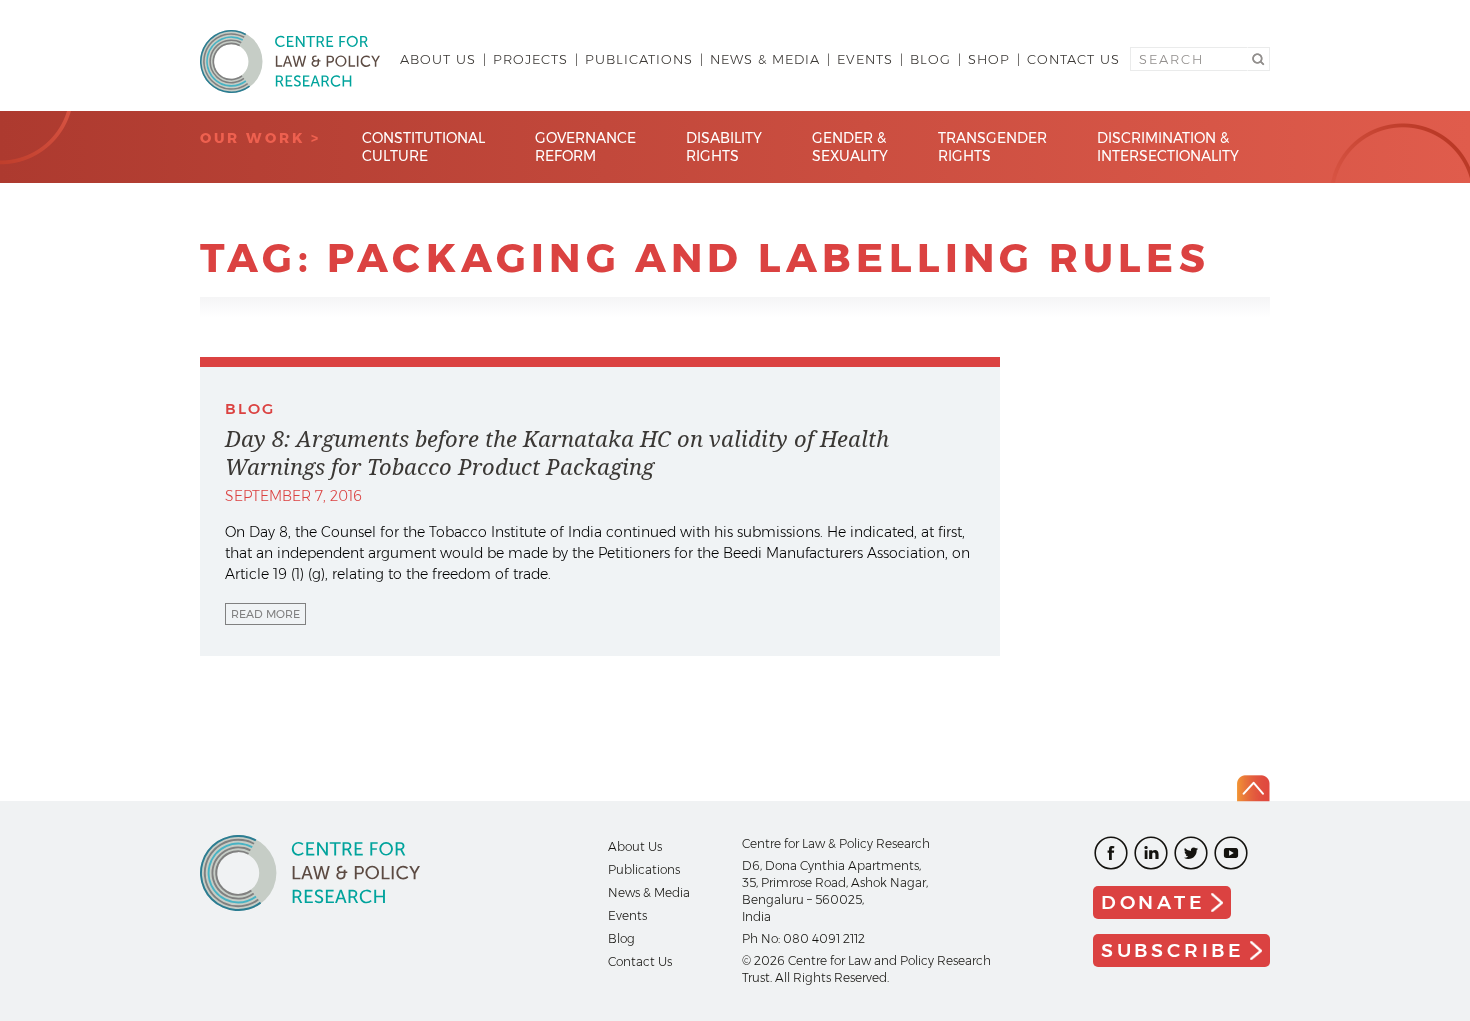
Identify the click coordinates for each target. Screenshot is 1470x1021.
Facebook (1111, 853)
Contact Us (1073, 59)
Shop (989, 59)
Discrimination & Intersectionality (1168, 147)
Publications (639, 59)
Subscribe (1173, 950)
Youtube (1231, 853)
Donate (1153, 902)
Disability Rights (724, 147)
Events (865, 59)
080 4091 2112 (824, 938)
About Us (438, 59)
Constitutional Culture (423, 147)
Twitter (1191, 853)
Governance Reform (585, 147)
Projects (530, 59)
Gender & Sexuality (850, 147)
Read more (265, 614)
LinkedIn (1151, 853)
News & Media (765, 59)
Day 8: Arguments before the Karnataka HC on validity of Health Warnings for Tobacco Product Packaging (557, 453)
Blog (930, 59)
